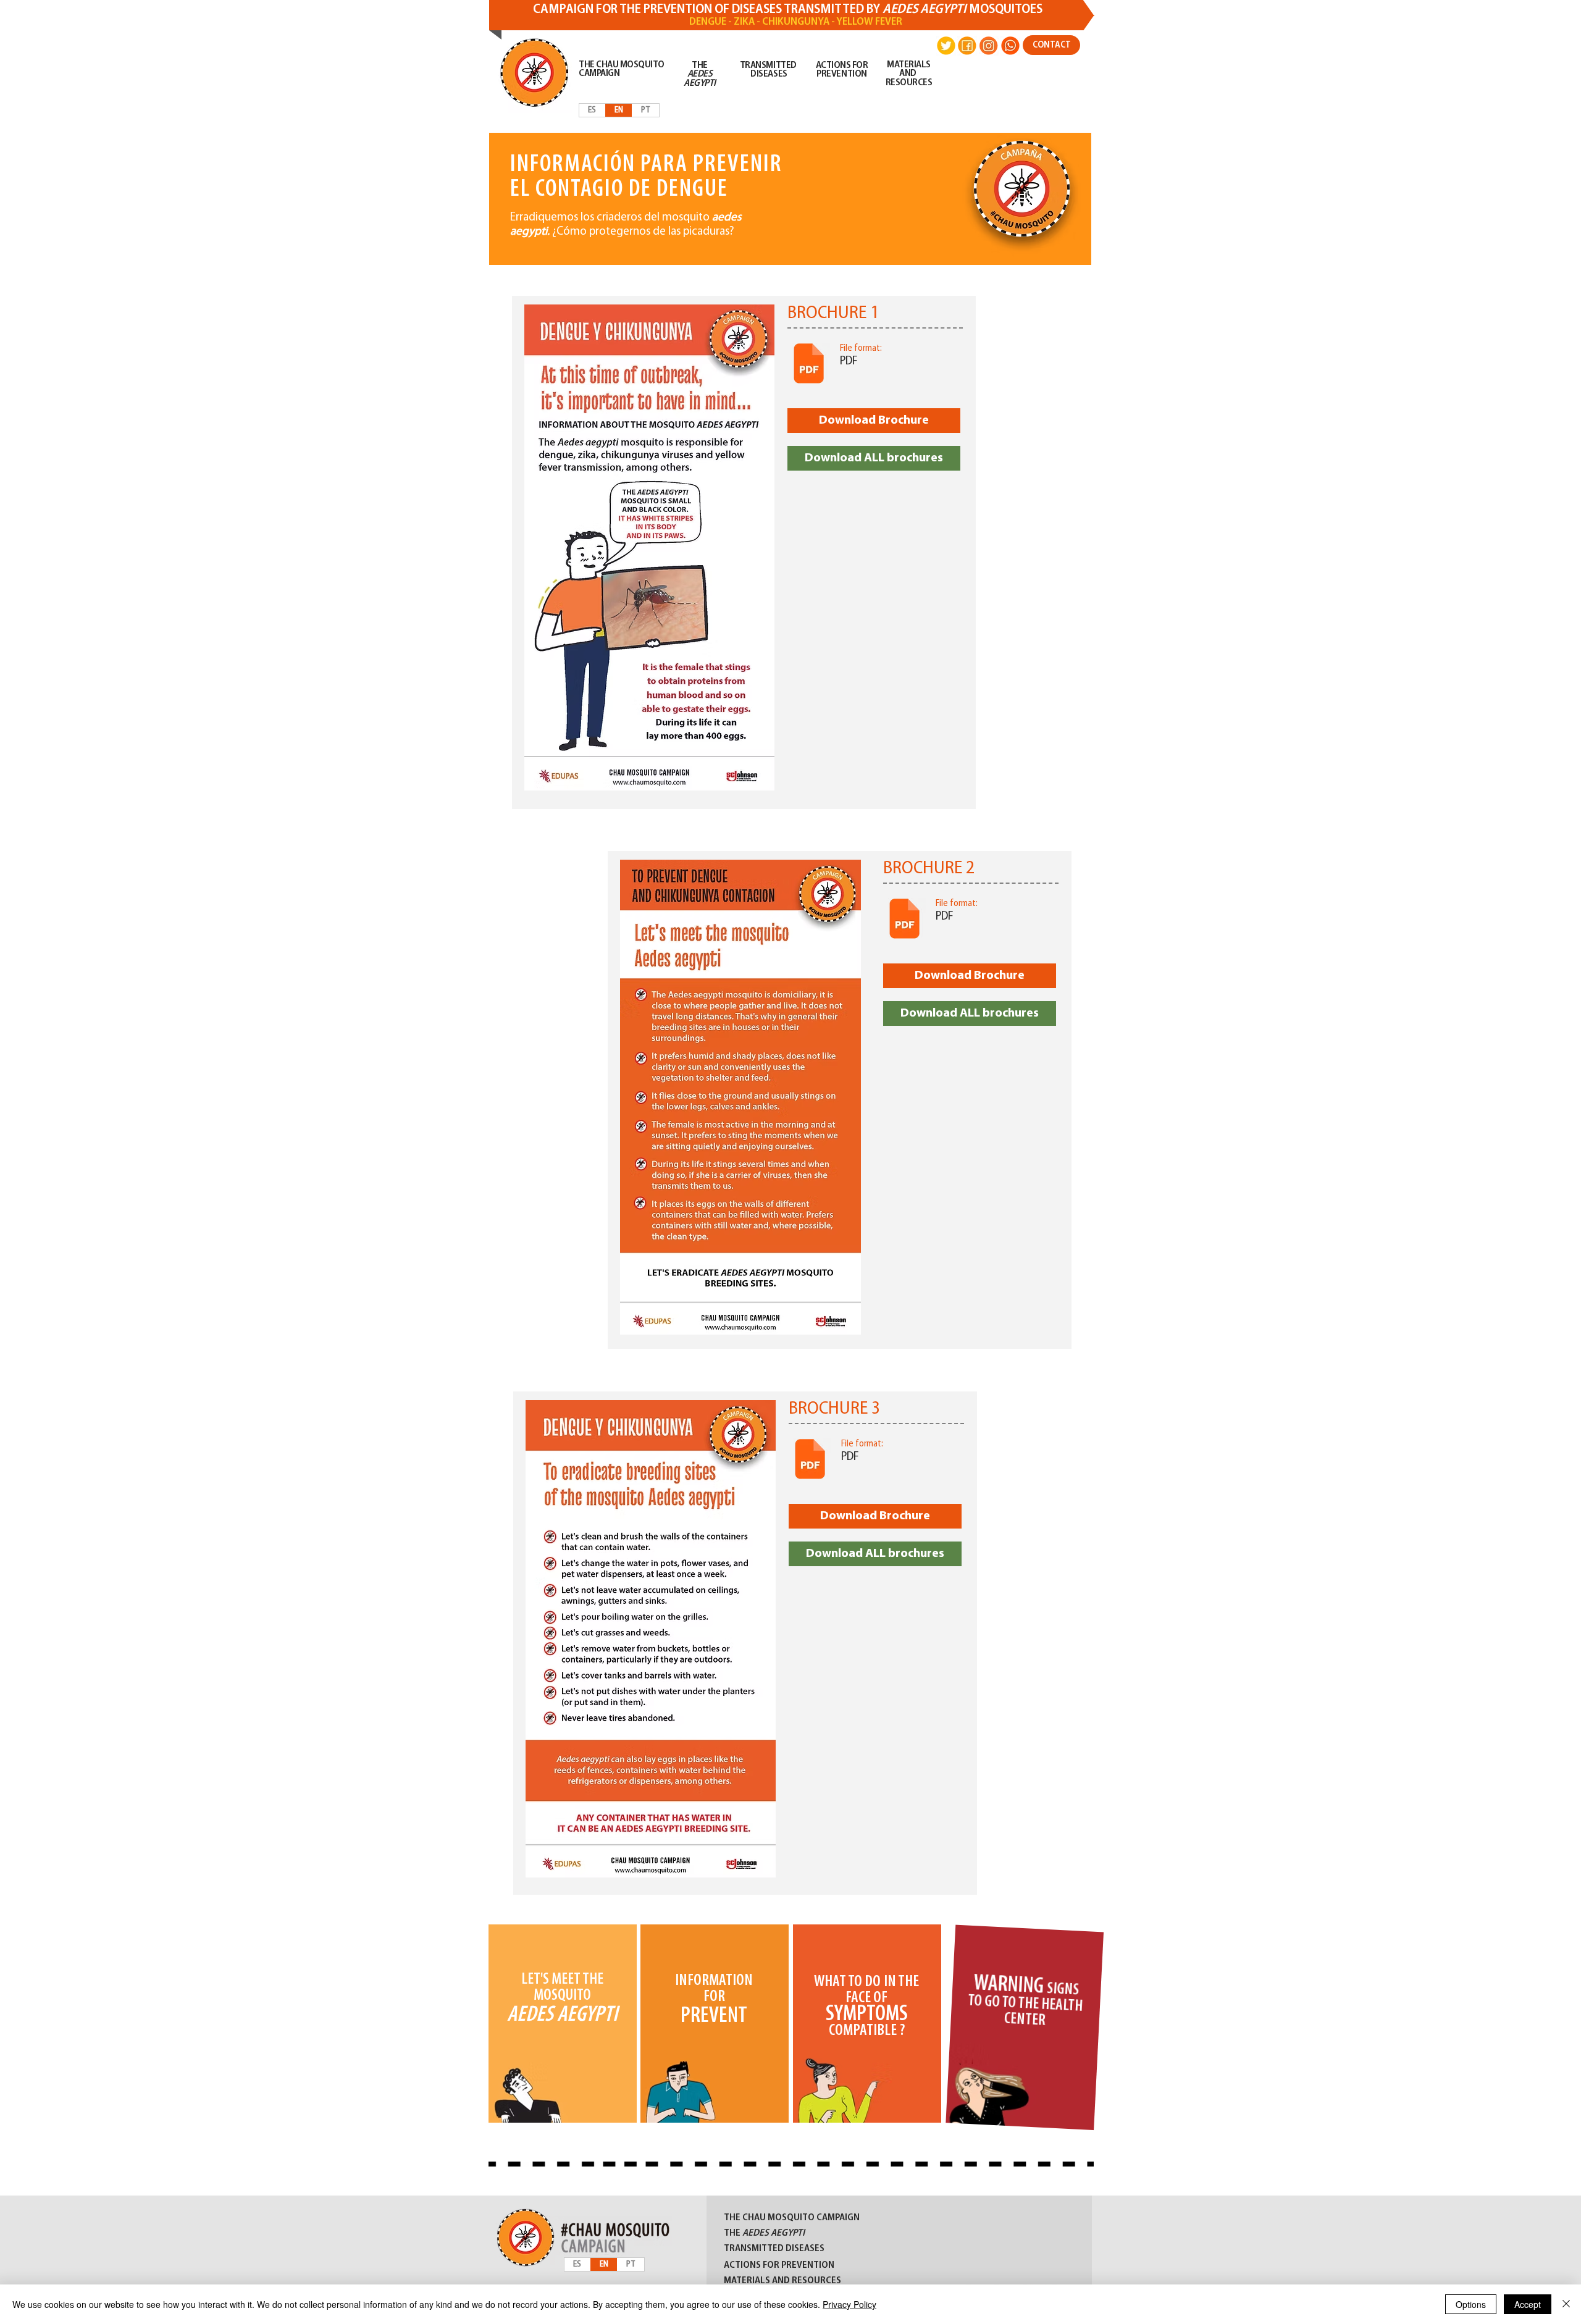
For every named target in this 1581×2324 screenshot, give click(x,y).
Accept (1528, 2304)
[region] (562, 2026)
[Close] (1566, 2304)
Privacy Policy (849, 2304)
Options (1471, 2304)
